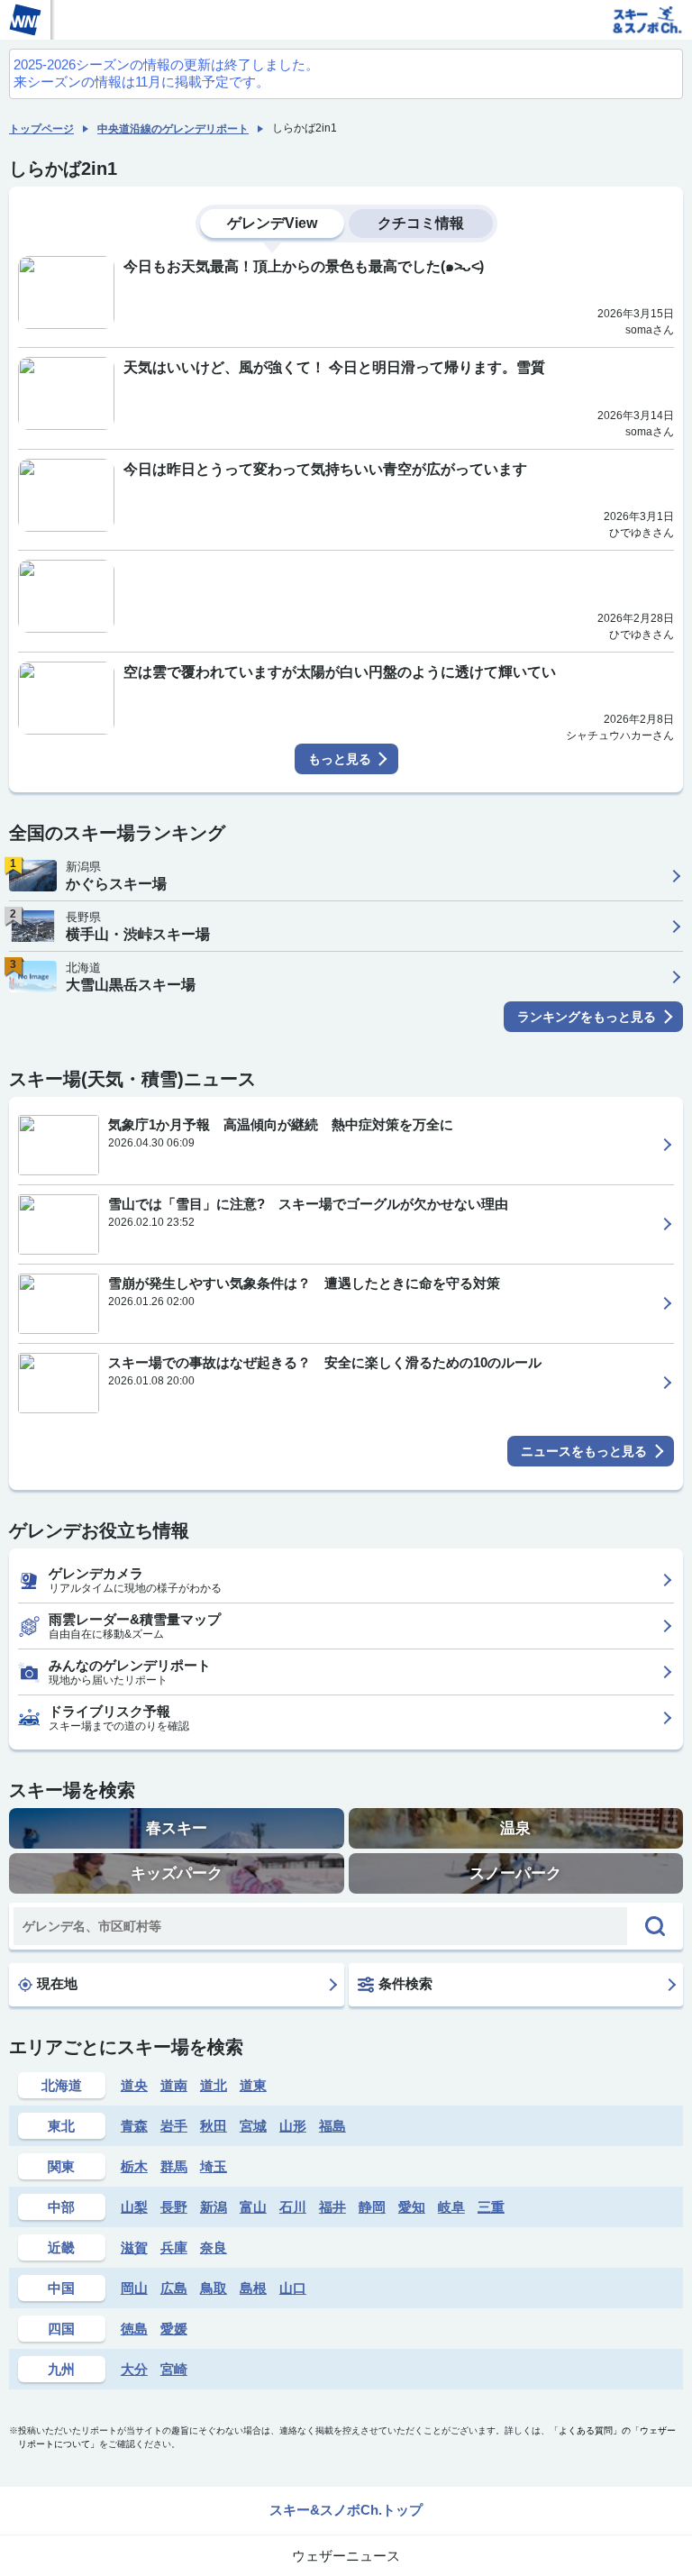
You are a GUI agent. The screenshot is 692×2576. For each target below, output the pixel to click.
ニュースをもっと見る (584, 1451)
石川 (293, 2207)
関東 (61, 2166)
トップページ (41, 129)
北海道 (62, 2085)
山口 (293, 2288)
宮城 (253, 2126)
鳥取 (214, 2288)
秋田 (214, 2126)
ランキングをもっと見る (587, 1017)
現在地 (57, 1983)
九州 (61, 2369)
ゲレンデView (272, 223)
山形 (293, 2126)
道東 (253, 2085)
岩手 (174, 2126)
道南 (174, 2085)
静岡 (372, 2207)
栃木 (134, 2166)
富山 (253, 2207)
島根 (253, 2288)
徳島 (134, 2329)
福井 (332, 2207)
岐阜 (451, 2207)
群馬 (174, 2166)
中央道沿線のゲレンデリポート (173, 129)
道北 (214, 2085)
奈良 (214, 2247)
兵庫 (174, 2247)
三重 (491, 2207)
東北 (61, 2126)
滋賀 (134, 2247)
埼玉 (214, 2166)
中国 (61, 2288)
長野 (174, 2207)
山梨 (134, 2207)
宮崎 (174, 2369)
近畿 (61, 2247)
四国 (61, 2329)
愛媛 (174, 2329)
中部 (61, 2207)
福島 (332, 2126)
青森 (134, 2126)
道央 (134, 2085)
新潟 (214, 2207)
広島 (174, 2288)
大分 (134, 2369)
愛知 (412, 2207)
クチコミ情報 (421, 223)
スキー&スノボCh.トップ (346, 2510)
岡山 (134, 2288)
